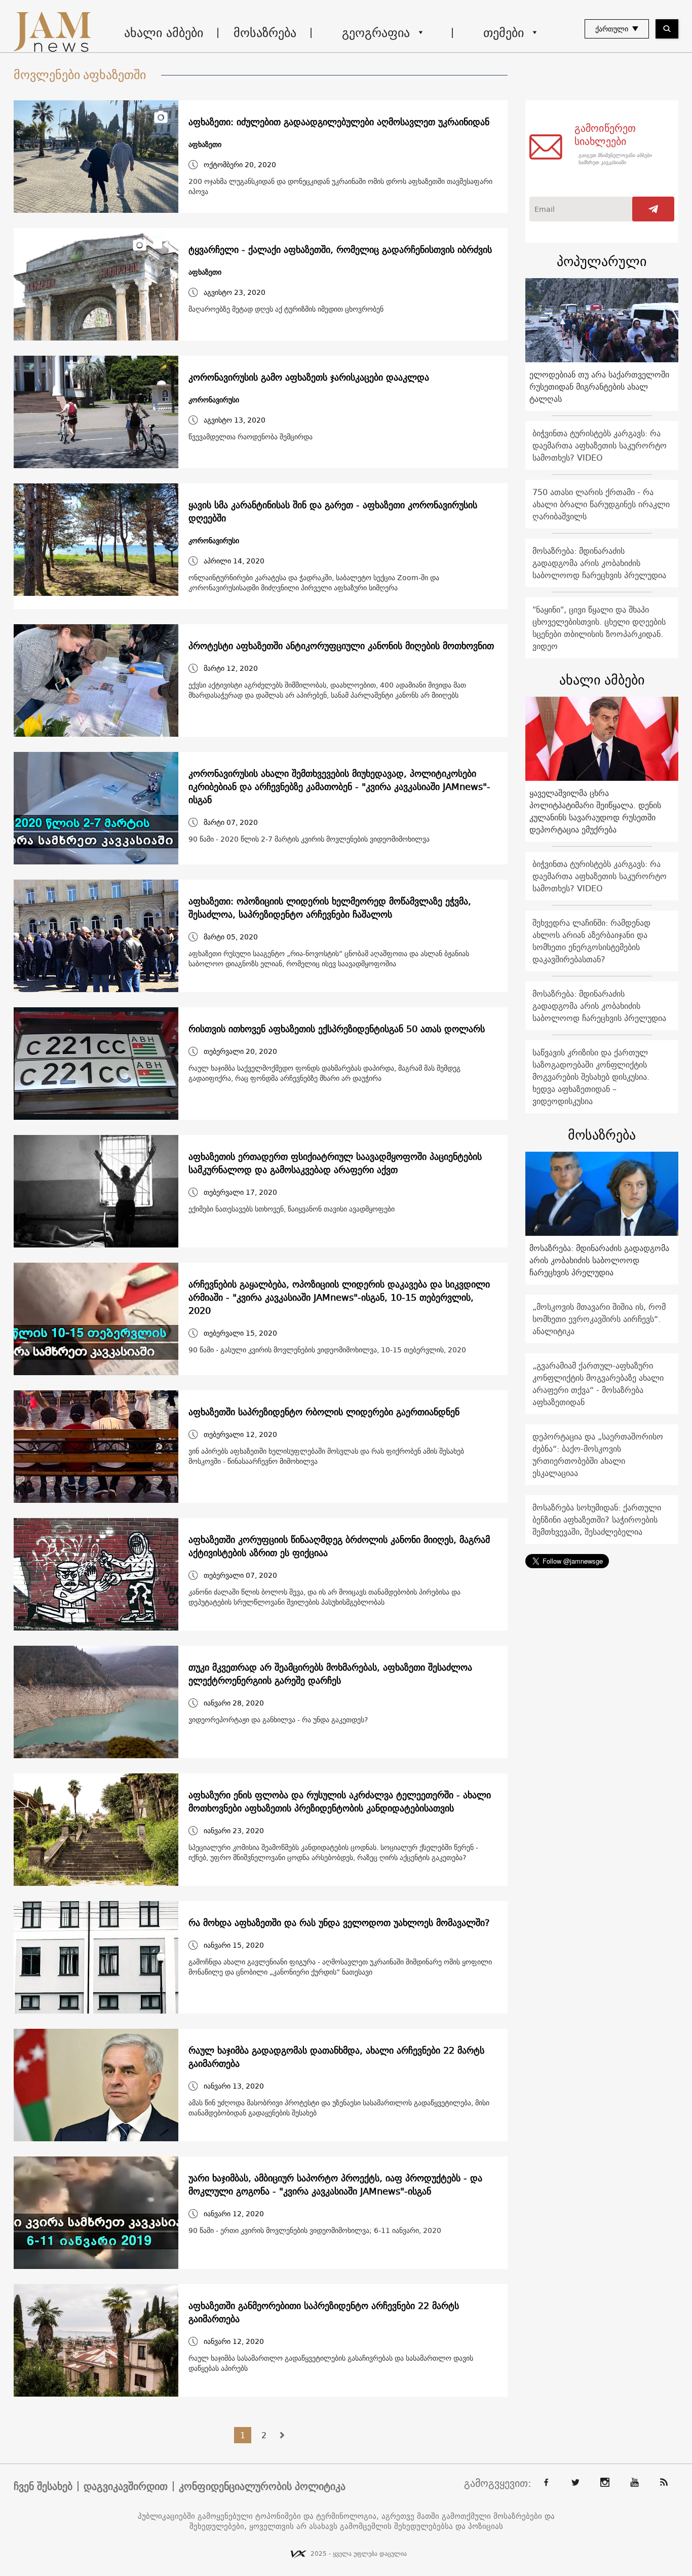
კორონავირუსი (214, 400)
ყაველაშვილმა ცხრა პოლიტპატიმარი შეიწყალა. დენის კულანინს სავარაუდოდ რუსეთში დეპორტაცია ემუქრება (595, 811)
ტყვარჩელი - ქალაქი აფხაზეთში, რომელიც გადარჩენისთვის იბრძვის (340, 250)
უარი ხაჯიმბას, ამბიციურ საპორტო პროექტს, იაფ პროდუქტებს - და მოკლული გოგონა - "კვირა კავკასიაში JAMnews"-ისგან (335, 2185)
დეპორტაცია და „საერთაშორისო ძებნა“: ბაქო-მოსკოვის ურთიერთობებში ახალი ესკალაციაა (598, 1455)
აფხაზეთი (205, 145)
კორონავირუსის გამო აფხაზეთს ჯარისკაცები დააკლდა (309, 377)
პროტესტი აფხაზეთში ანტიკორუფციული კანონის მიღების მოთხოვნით (341, 646)
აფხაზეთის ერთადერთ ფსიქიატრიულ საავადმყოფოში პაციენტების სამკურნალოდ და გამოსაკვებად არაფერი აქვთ (335, 1163)
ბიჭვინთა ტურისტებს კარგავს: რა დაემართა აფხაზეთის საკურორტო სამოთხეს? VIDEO (600, 445)
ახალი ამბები (164, 32)
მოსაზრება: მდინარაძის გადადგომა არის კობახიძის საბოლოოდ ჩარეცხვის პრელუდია (599, 563)
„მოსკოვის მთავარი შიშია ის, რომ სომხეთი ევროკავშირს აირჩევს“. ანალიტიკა (599, 1319)
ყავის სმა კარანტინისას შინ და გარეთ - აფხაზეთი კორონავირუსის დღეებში (333, 512)
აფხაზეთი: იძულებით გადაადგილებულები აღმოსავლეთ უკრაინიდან (339, 122)
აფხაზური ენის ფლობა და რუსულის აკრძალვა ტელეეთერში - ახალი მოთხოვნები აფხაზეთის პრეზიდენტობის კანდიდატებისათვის (340, 1802)
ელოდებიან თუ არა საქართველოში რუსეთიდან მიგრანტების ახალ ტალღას (599, 387)
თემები (504, 32)
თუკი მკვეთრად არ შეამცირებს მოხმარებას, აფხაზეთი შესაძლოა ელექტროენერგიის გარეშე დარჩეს (330, 1674)
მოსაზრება (265, 32)
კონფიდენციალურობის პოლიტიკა (262, 2486)
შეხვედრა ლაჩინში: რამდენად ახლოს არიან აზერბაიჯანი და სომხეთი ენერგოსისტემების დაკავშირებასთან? (591, 941)
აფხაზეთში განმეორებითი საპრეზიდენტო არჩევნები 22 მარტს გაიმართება (324, 2313)
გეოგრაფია (376, 32)
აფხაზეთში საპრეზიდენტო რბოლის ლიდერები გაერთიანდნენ (324, 1412)
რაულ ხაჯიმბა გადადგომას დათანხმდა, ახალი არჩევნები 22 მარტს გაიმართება (336, 2057)
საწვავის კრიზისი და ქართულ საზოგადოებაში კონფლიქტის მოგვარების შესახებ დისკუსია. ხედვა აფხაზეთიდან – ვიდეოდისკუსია (591, 1077)
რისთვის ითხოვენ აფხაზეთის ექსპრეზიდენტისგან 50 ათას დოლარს (337, 1029)
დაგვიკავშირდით (126, 2486)
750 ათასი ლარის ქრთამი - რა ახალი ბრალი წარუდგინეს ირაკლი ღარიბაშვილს (601, 504)
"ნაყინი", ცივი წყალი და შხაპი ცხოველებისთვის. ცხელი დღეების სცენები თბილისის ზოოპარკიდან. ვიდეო (599, 628)
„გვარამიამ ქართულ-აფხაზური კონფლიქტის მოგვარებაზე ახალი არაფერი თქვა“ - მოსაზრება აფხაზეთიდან (598, 1384)
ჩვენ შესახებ (43, 2486)
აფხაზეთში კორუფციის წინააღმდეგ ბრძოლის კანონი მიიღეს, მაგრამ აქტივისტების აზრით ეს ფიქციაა (339, 1546)
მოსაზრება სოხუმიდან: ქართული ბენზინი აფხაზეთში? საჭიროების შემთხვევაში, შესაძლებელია (597, 1520)
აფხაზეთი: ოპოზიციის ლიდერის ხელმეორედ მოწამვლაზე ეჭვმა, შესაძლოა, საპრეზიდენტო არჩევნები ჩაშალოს (330, 908)
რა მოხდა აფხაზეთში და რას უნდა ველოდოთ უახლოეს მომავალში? (339, 1923)
